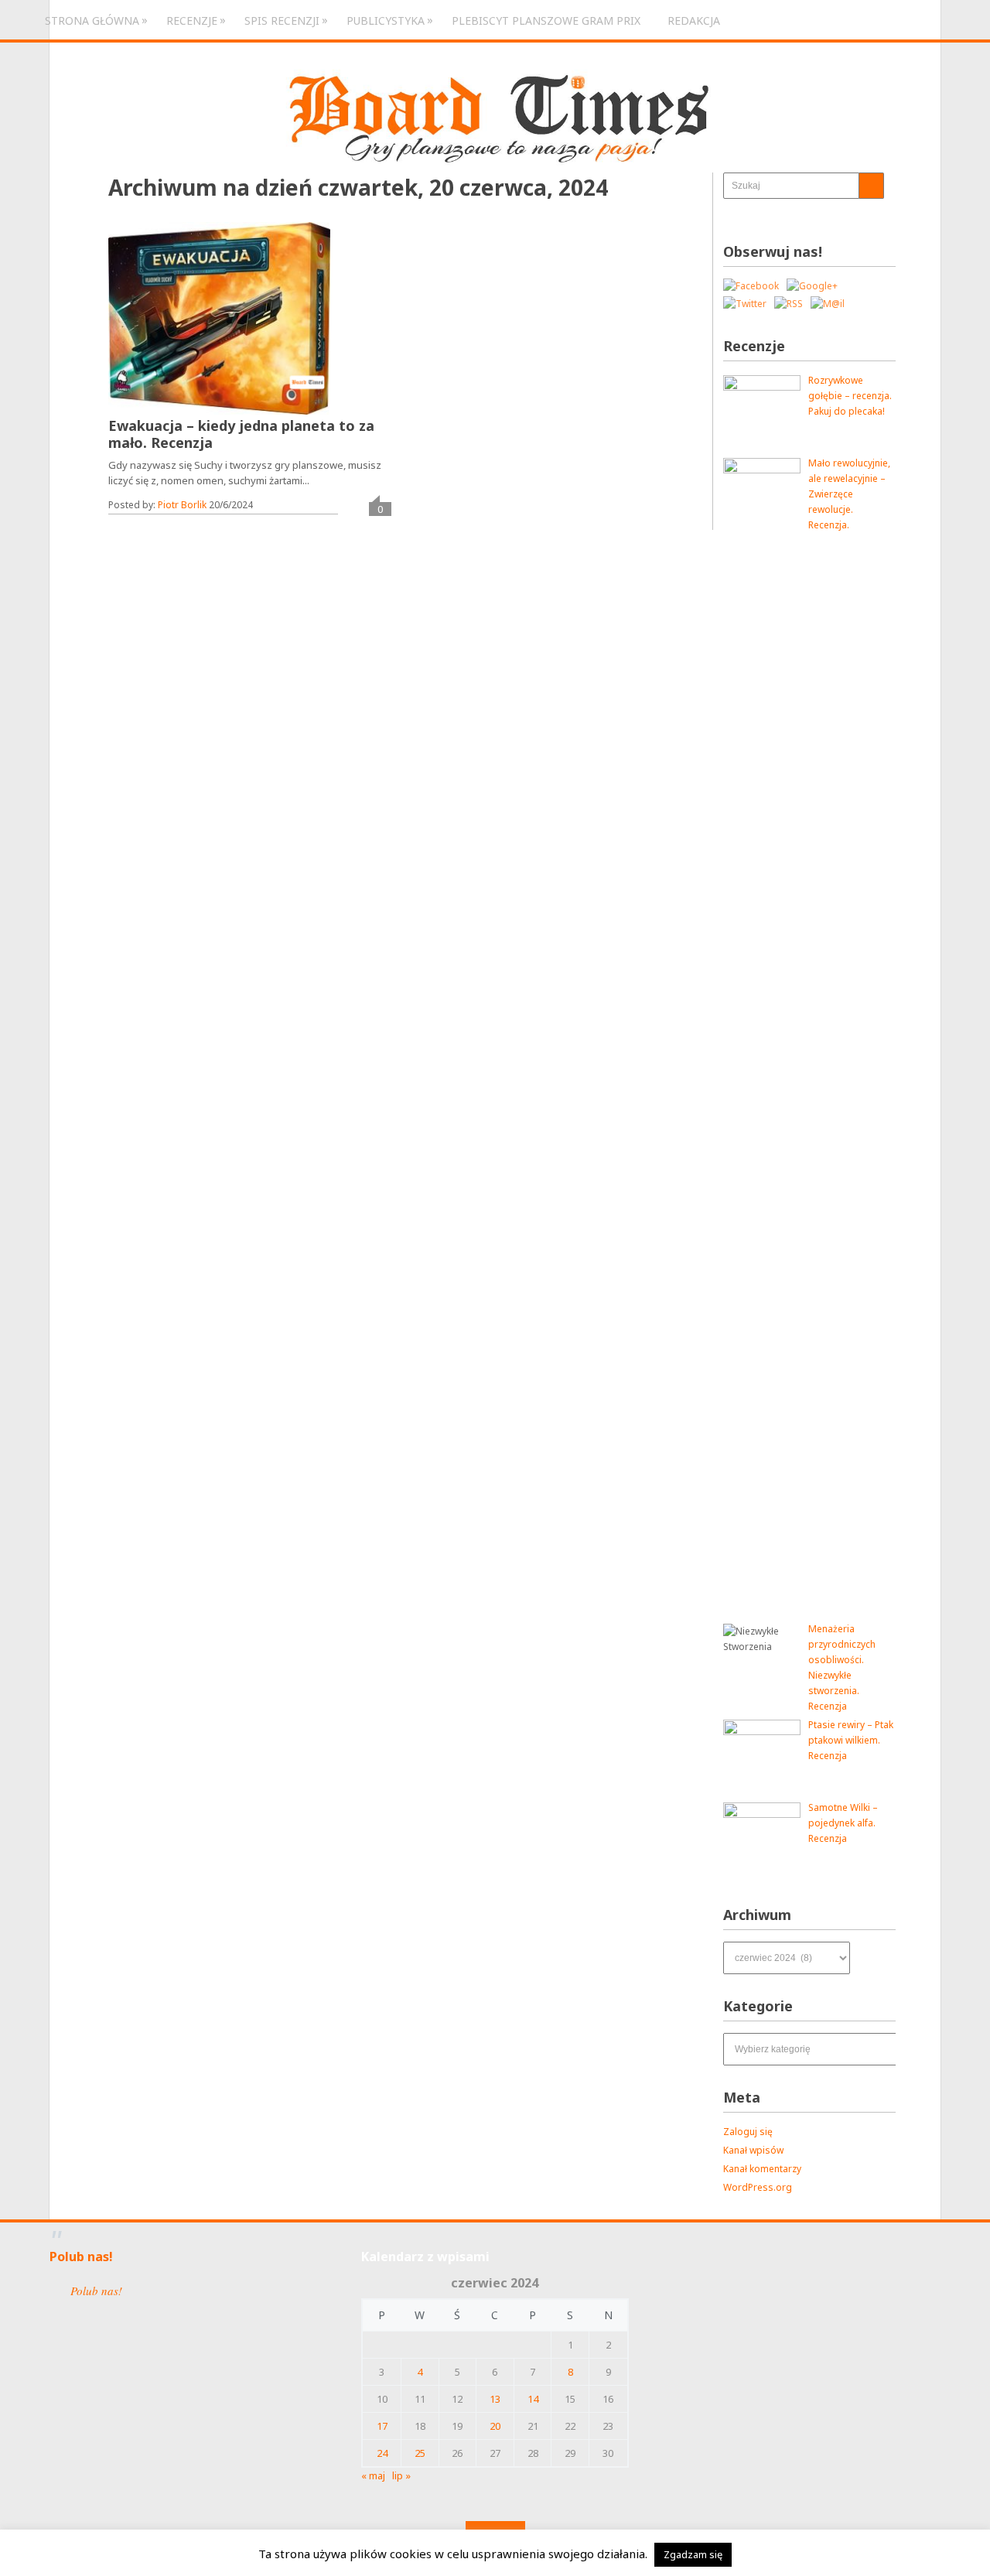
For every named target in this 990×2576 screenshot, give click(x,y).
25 (420, 2453)
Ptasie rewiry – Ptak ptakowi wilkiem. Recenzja (851, 1740)
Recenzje (192, 20)
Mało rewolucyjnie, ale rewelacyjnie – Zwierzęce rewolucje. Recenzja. (849, 494)
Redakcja (694, 20)
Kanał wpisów (753, 2150)
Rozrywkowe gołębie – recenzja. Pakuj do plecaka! (850, 396)
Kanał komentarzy (762, 2169)
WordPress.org (758, 2187)
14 (533, 2399)
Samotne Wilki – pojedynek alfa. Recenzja (843, 1823)
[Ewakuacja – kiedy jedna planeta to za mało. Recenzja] (219, 318)
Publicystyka (386, 20)
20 (495, 2426)
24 (382, 2453)
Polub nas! (81, 2257)
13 (495, 2399)
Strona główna (92, 20)
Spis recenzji (282, 20)
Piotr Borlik (182, 505)
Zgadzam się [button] (693, 2554)
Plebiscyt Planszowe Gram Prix (546, 20)
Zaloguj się (748, 2132)
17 (382, 2426)
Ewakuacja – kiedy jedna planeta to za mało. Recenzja (241, 434)
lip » (401, 2475)
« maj (373, 2475)
